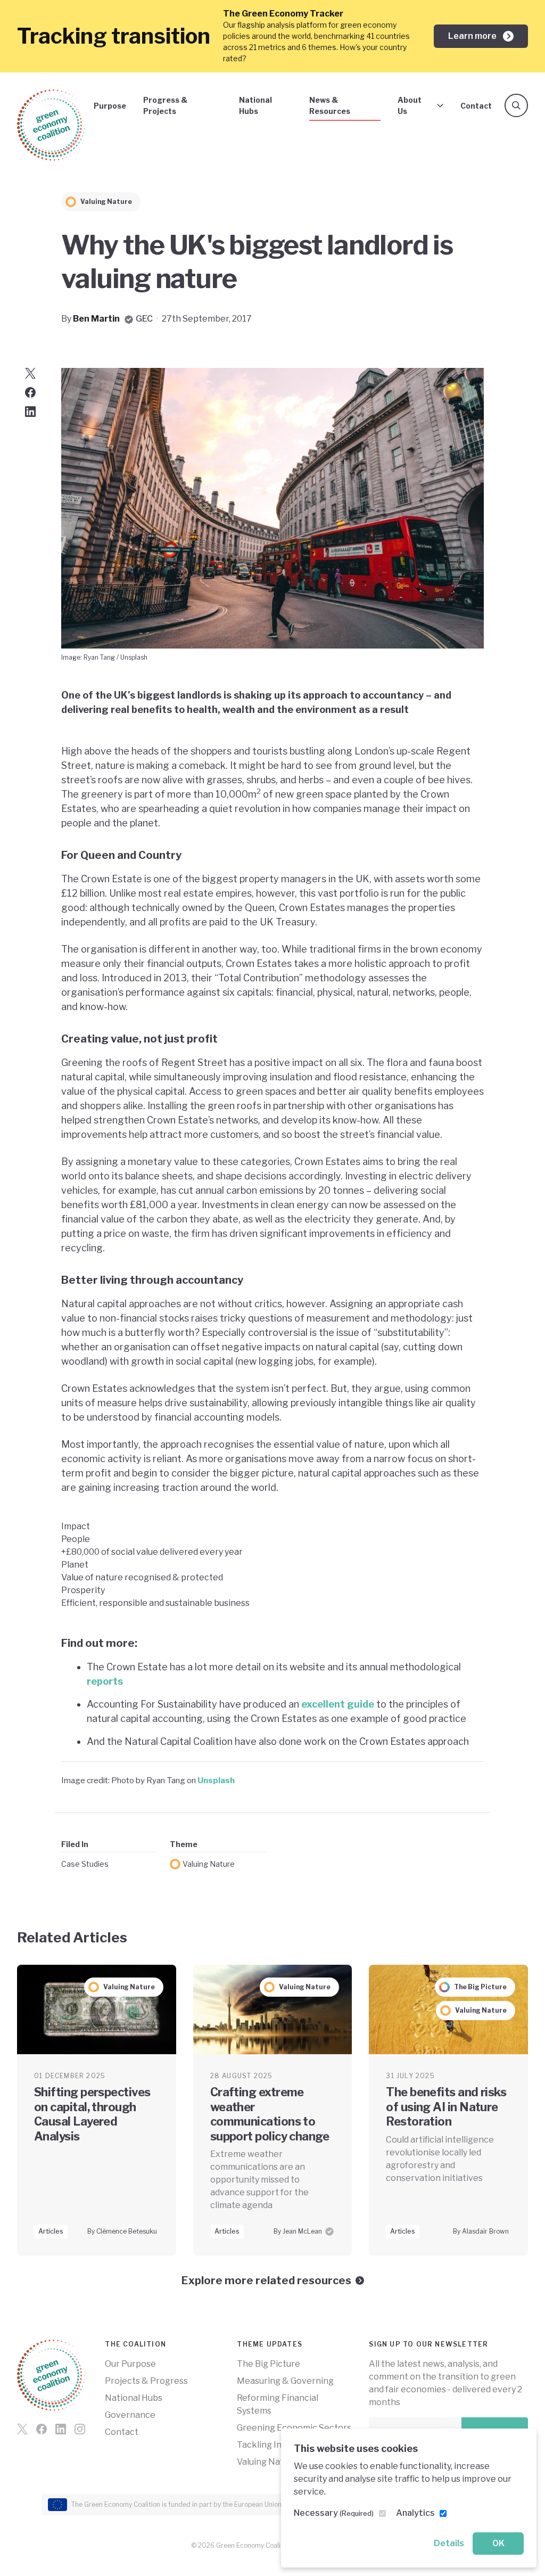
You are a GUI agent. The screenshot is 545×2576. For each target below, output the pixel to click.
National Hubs (255, 105)
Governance (130, 2415)
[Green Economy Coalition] (51, 125)
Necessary (334, 2513)
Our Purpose (130, 2364)
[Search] (516, 105)
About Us (410, 105)
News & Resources (330, 105)
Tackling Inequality (275, 2445)
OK (498, 2543)
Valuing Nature (209, 1864)
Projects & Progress (146, 2381)
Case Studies (85, 1864)
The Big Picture (269, 2364)
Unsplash (216, 1780)
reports (105, 1681)
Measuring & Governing (285, 2381)
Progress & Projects (165, 105)
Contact (476, 106)
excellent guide (338, 1704)
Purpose (110, 106)
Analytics (415, 2513)
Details (449, 2543)
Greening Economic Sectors (294, 2428)
